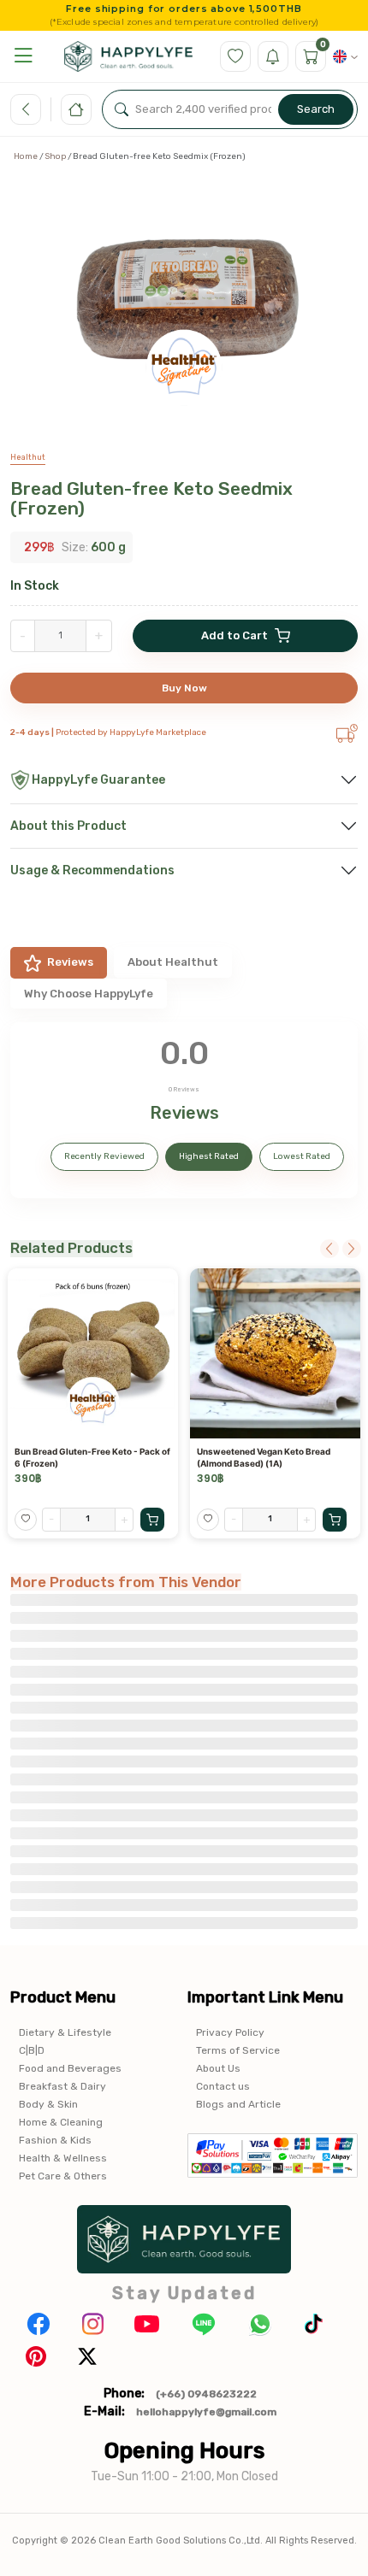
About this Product (68, 826)
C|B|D (32, 2050)
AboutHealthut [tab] (173, 962)
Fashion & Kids (55, 2140)
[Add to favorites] (26, 1520)
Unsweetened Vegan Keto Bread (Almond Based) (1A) (264, 1457)
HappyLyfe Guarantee (98, 780)
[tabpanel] (184, 1110)
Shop (55, 156)
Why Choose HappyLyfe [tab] (89, 994)
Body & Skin (48, 2104)
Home (26, 156)
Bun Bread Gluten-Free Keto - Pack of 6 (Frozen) (92, 1457)
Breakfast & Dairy (62, 2086)
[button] (23, 56)
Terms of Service (238, 2050)
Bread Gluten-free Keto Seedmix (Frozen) (151, 498)
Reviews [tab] (70, 962)
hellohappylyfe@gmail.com (206, 2412)
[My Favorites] (235, 56)
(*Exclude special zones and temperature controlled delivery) (184, 22)
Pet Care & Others (63, 2176)
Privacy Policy (230, 2032)
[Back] (26, 109)
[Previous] (329, 1249)
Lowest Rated (302, 1156)
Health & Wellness (63, 2158)
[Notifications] (273, 56)
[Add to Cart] (152, 1520)
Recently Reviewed (104, 1156)
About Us (218, 2068)
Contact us (223, 2086)
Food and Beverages (70, 2068)
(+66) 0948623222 (206, 2394)
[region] (184, 305)
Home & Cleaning (61, 2122)
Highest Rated (209, 1156)
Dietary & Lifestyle (65, 2032)
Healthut (28, 457)
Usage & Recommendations (92, 870)
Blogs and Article (238, 2104)
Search (316, 109)
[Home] (76, 109)
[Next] (352, 1249)
